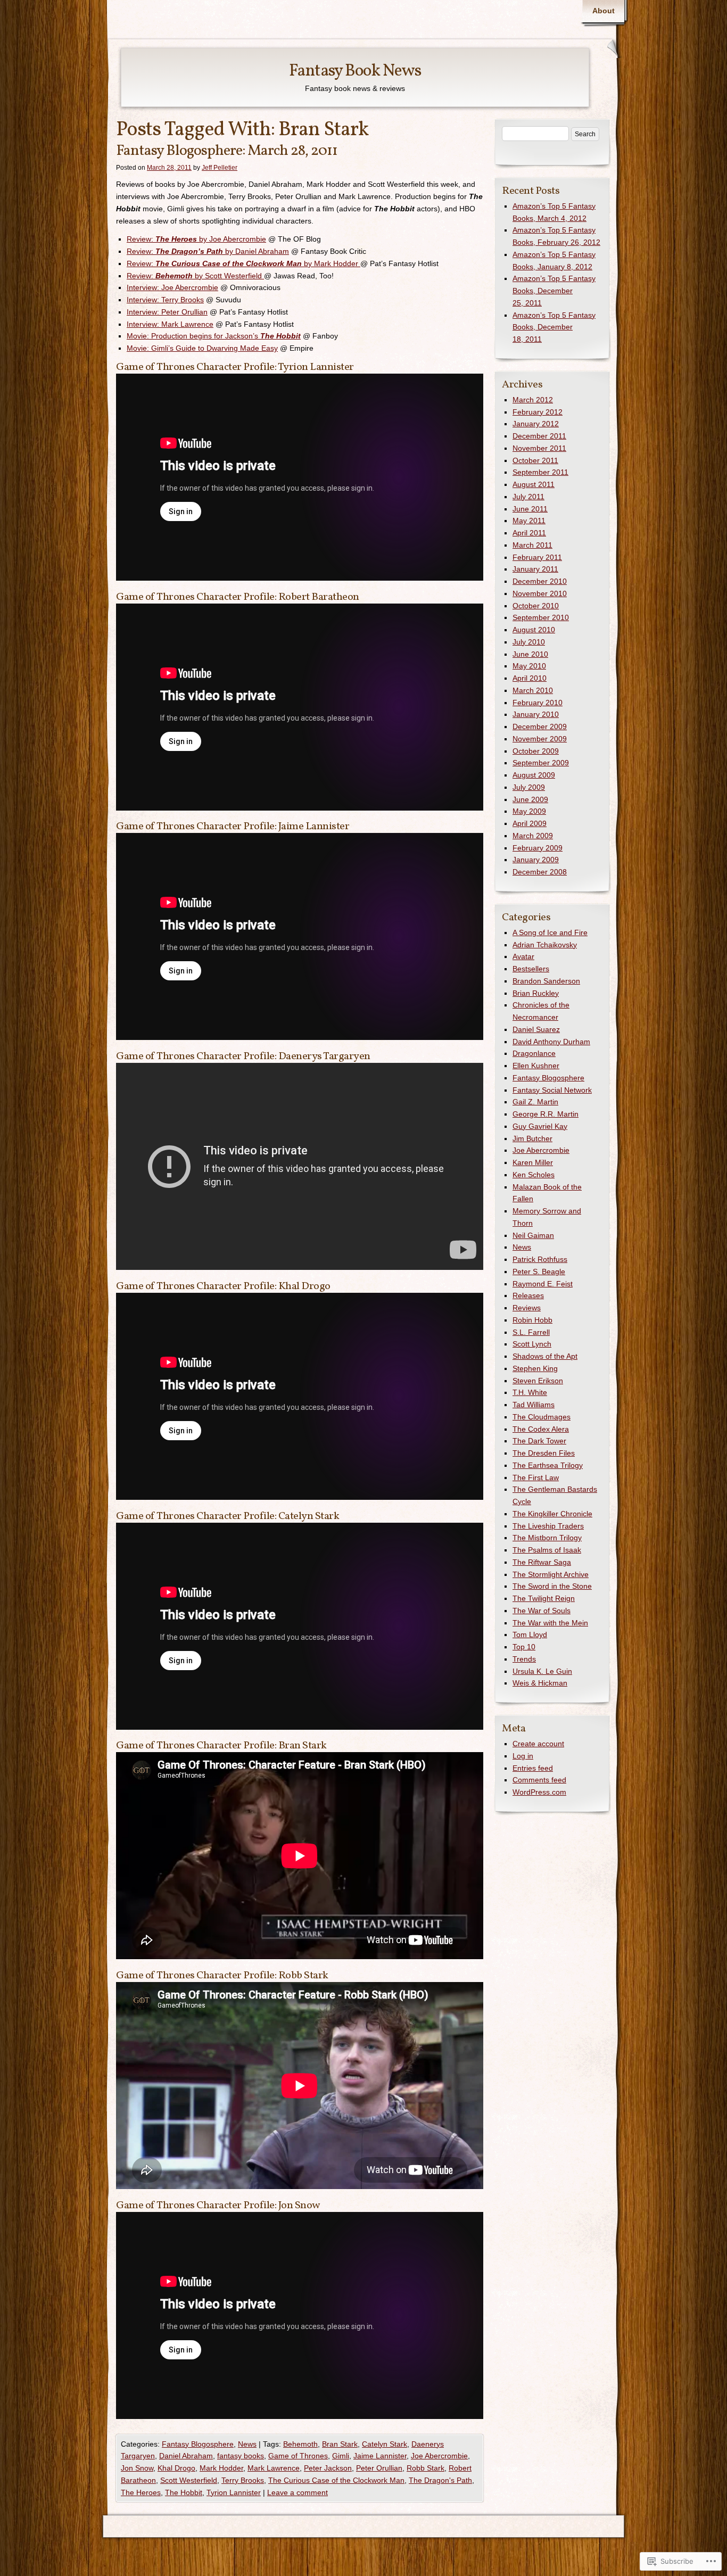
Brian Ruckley (536, 993)
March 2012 (533, 400)
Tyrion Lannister (234, 2492)
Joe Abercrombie (439, 2456)
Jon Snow (137, 2468)
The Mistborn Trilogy (547, 1538)
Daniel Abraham (186, 2456)
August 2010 (534, 630)
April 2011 (529, 533)
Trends (524, 1659)
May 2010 (529, 666)
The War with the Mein (550, 1623)
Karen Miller (533, 1162)
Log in (523, 1756)
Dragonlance (534, 1053)
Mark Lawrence (274, 2468)
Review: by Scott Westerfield (195, 276)
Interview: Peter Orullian (167, 312)
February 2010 (538, 703)
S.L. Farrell (531, 1332)
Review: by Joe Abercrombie (196, 239)
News (247, 2444)
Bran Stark (340, 2444)
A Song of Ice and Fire (550, 932)
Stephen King (535, 1368)
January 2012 (536, 424)
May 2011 (529, 521)
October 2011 (535, 460)
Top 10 (524, 1647)
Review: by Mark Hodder (243, 263)
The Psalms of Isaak (547, 1550)
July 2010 (529, 642)
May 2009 (529, 811)
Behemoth (300, 2444)
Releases (528, 1295)
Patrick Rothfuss (540, 1259)
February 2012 (538, 412)
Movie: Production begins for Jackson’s (214, 336)
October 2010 (536, 606)
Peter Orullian (379, 2468)
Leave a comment (298, 2492)
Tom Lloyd (530, 1634)
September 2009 (541, 763)
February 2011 (537, 557)
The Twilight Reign (544, 1598)
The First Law (536, 1477)
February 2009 (538, 848)
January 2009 (536, 860)
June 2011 (530, 509)
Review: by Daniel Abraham (208, 251)
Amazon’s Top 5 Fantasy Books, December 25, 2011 (554, 291)
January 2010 (536, 714)
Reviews (527, 1308)
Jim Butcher (532, 1138)
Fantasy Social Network (552, 1090)
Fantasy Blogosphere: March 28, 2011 (227, 151)
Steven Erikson (538, 1381)
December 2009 (540, 726)
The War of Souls (542, 1611)
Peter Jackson (328, 2468)
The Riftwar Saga (542, 1562)
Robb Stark (426, 2468)
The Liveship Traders (548, 1526)
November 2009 (540, 739)
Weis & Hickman (540, 1683)
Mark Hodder (221, 2468)
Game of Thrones (298, 2456)
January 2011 (535, 569)
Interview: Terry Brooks (165, 300)
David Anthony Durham (551, 1042)
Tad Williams (534, 1405)
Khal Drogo (176, 2468)
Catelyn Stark (385, 2444)
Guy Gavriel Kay (540, 1126)
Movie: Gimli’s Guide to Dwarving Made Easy (202, 348)
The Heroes (141, 2492)
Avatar (523, 956)
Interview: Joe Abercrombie (172, 287)
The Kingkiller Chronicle (552, 1514)
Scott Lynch (532, 1344)
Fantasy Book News (355, 71)
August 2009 (534, 775)
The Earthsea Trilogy (548, 1465)
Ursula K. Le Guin (542, 1671)
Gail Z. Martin (535, 1102)
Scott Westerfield (189, 2480)
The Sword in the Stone (552, 1586)
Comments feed (539, 1780)
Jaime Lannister (380, 2456)
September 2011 (540, 472)
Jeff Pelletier (220, 168)
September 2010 (541, 617)
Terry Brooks (243, 2480)
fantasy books (241, 2456)
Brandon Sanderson (546, 981)
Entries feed (533, 1768)
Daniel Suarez (536, 1029)
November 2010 (540, 593)
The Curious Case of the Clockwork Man (336, 2480)
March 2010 (533, 690)
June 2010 (530, 654)
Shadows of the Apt (545, 1356)
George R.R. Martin (546, 1114)
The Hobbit (184, 2492)
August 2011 (534, 484)
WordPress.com (539, 1792)
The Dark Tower (539, 1441)
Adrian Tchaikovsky (545, 945)
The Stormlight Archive (551, 1574)
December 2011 (539, 436)
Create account (538, 1744)
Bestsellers (531, 969)
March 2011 (532, 545)
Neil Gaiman (533, 1235)
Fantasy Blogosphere (198, 2444)
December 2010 (540, 581)
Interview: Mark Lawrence (170, 324)
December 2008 (540, 872)
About (604, 11)
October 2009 (536, 751)
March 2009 (533, 836)
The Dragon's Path (440, 2480)
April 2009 (530, 823)
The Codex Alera (541, 1429)
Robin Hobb (532, 1320)
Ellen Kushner (536, 1066)
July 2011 (528, 497)
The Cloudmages (542, 1417)
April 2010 (530, 678)
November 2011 (539, 448)
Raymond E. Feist (543, 1284)
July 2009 (529, 787)
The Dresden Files (544, 1453)
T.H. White (530, 1392)
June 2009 (530, 799)
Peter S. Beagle (539, 1272)
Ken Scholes (534, 1175)
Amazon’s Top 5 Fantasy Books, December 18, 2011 (554, 327)
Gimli (341, 2456)
